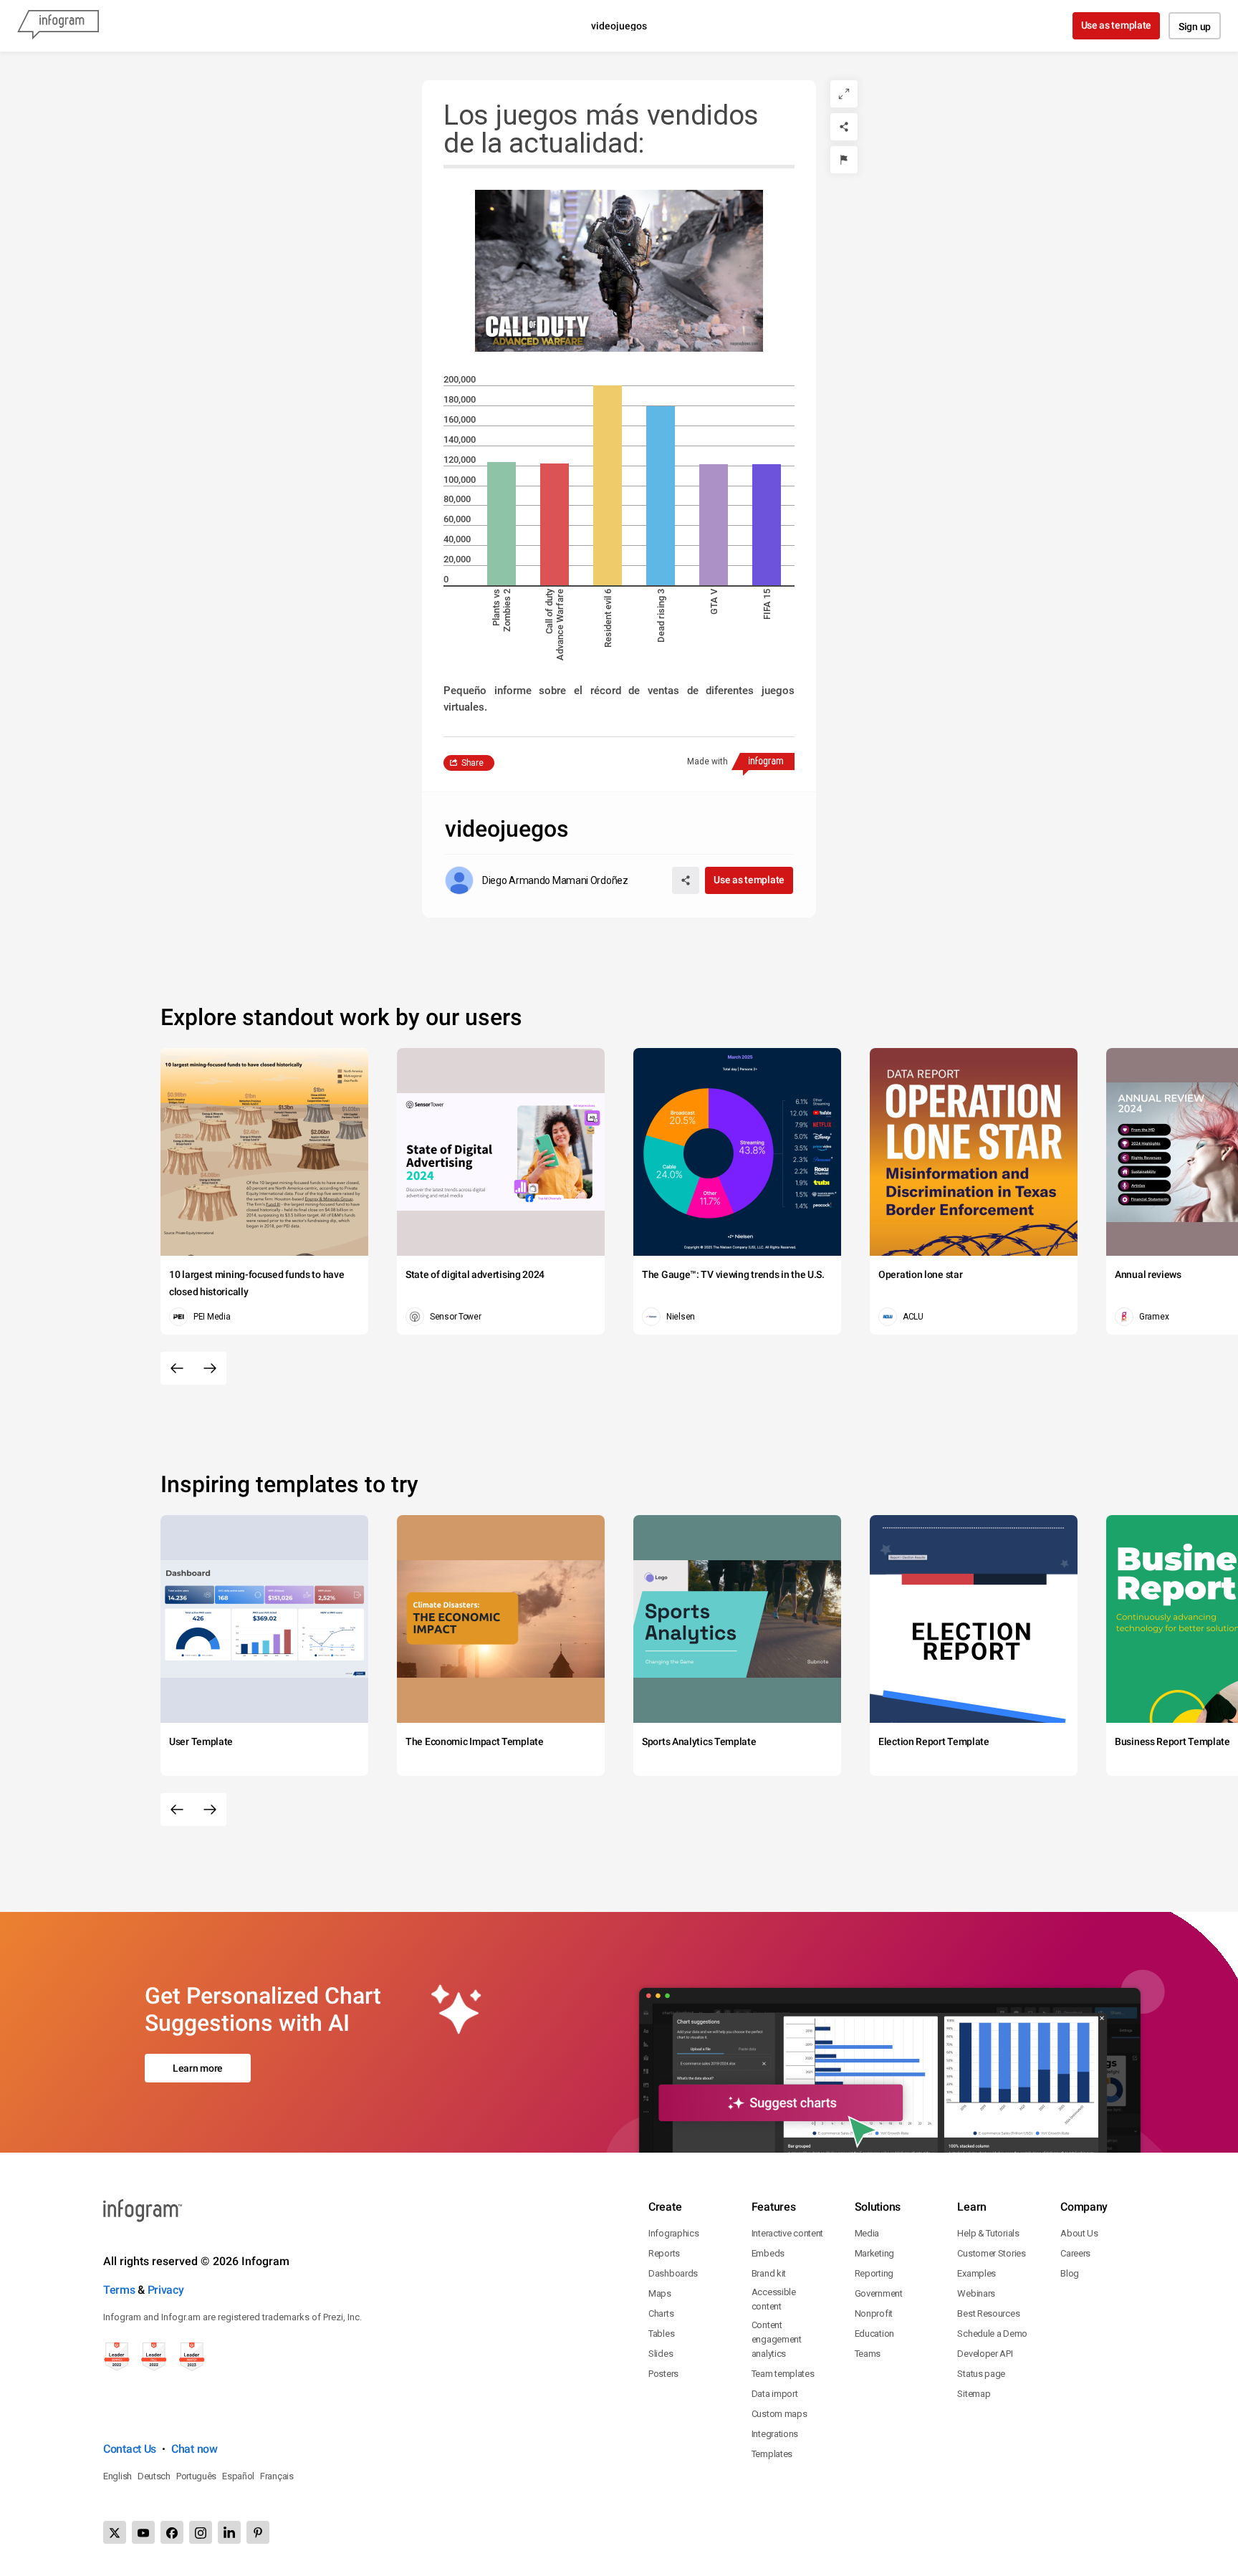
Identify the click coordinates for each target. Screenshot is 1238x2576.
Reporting (874, 2273)
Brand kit (769, 2273)
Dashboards (673, 2273)
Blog (1070, 2273)
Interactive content (787, 2233)
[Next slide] (210, 1368)
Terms (119, 2290)
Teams (868, 2354)
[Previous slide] (177, 1368)
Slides (661, 2354)
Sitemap (974, 2394)
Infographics (673, 2233)
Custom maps (779, 2414)
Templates (772, 2454)
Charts (661, 2313)
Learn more (198, 2068)
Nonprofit (874, 2313)
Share (472, 763)
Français (277, 2476)
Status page (981, 2374)
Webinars (976, 2293)
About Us (1079, 2233)
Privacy (166, 2290)
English (117, 2476)
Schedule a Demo (992, 2334)
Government (879, 2293)
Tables (661, 2334)
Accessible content (774, 2299)
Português (196, 2476)
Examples (977, 2273)
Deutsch (154, 2476)
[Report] (844, 160)
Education (874, 2334)
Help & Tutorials (988, 2233)
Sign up (1195, 27)
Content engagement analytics (777, 2339)
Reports (664, 2253)
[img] (502, 524)
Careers (1075, 2253)
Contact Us (130, 2449)
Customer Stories (991, 2253)
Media (867, 2233)
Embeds (768, 2253)
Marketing (874, 2253)
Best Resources (988, 2313)
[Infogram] (58, 26)
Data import (775, 2394)
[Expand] (844, 94)
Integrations (775, 2434)
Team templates (783, 2374)
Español (238, 2476)
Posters (663, 2374)
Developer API (985, 2354)
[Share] (844, 127)
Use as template (1117, 25)
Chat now (195, 2449)
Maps (660, 2293)
